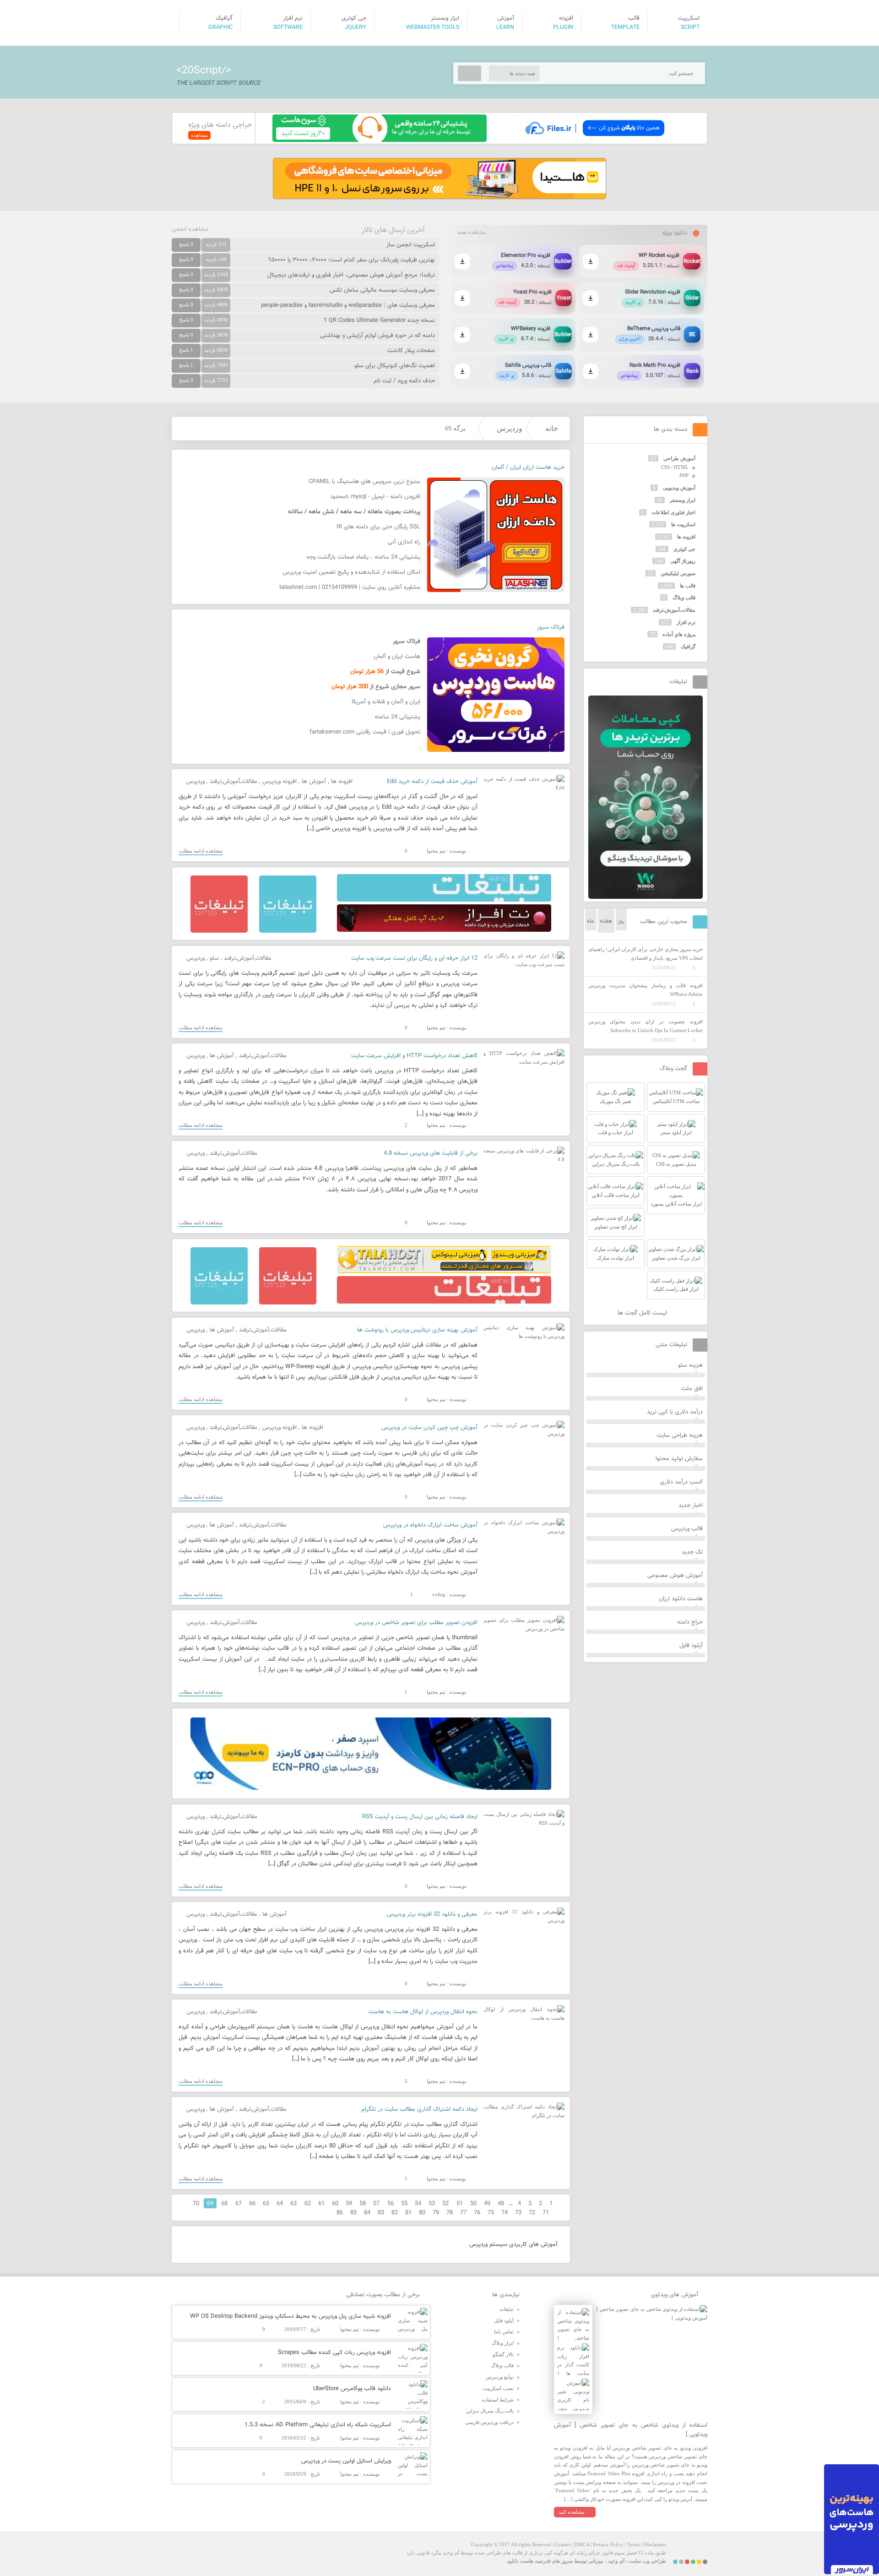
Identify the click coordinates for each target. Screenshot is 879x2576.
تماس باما (504, 2331)
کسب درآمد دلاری (681, 1482)
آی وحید (616, 2561)
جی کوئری (684, 549)
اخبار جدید (691, 1505)
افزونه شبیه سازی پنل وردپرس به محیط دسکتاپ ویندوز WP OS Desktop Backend (290, 2316)
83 (381, 2213)
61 (321, 2204)
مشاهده (199, 135)
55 (404, 2204)
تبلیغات (507, 2309)
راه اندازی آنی (404, 542)
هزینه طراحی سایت (680, 1435)
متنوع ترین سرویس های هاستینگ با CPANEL (364, 482)
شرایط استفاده (498, 2400)
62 (308, 2204)
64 (280, 2204)
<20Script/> (204, 71)
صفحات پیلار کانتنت (411, 351)
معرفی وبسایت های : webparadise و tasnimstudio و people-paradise (348, 305)
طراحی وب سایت (648, 2561)
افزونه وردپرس (279, 782)
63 (293, 2204)
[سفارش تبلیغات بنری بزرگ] (444, 900)
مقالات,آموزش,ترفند (233, 782)
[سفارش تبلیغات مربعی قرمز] (219, 931)
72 (532, 2213)
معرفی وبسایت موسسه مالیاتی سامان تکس (382, 290)
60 (335, 2204)
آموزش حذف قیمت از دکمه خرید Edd (432, 782)
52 (445, 2204)
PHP (684, 475)
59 (349, 2204)
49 (487, 2204)
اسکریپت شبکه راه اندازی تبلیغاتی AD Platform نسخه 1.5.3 (318, 2425)
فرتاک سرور (551, 627)
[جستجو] (469, 73)
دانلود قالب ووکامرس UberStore (352, 2389)
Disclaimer (655, 2544)
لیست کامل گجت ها (643, 1313)
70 (196, 2204)
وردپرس (510, 428)
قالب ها (688, 586)
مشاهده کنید (572, 2512)
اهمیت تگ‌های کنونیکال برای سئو (395, 366)
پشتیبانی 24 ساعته (397, 717)
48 (501, 2204)
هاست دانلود (520, 2561)
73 (518, 2213)
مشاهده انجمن (190, 229)
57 (376, 2204)
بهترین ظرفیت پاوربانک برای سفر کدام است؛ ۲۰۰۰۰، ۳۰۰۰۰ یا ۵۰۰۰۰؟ (352, 260)
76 (477, 2213)
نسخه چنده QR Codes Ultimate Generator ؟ (380, 321)
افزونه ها (342, 782)
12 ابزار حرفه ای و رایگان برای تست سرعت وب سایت (414, 958)
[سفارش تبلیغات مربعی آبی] (288, 931)
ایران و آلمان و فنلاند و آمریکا (386, 702)
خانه (552, 428)
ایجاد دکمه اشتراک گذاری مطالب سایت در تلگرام (419, 2109)
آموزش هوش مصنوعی (675, 1576)
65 (266, 2204)
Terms (634, 2544)
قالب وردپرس (687, 1529)
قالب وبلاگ (684, 598)
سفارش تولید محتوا (679, 1459)
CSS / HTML (675, 467)
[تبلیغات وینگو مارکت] (646, 897)
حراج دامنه (690, 1622)
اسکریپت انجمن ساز (411, 245)
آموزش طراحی (679, 458)
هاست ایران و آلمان (397, 657)
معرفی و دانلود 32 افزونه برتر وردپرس (432, 1914)
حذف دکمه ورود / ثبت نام (404, 381)
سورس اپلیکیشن (678, 573)
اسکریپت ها (683, 524)
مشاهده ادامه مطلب (201, 851)
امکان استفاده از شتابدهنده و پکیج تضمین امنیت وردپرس (351, 572)
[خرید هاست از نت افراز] (444, 930)
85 (353, 2213)
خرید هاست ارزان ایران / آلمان (528, 467)
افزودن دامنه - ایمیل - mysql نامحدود (375, 497)
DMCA (582, 2544)
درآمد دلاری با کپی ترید (675, 1412)
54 (418, 2204)
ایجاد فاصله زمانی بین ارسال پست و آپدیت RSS (420, 1817)
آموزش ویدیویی (679, 488)
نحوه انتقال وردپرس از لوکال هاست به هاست (423, 2012)
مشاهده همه (472, 233)
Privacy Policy (608, 2544)
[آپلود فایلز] (594, 140)
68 (224, 2204)
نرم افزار (686, 622)
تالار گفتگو (503, 2354)
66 (252, 2204)
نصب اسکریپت (498, 2388)
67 (239, 2204)
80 (422, 2213)
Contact (563, 2544)
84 (367, 2213)
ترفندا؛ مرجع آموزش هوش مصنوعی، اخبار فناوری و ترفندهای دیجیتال (351, 275)
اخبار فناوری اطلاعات (673, 512)
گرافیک (688, 647)
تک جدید (692, 1552)
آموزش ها (314, 782)
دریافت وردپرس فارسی (489, 2422)
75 (491, 2213)
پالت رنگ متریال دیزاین (490, 2411)
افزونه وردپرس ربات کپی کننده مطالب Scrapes (334, 2353)
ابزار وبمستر (683, 500)
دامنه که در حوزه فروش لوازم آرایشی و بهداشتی (377, 336)
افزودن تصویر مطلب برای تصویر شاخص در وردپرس (416, 1623)
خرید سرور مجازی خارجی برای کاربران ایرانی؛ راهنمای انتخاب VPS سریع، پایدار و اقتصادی (646, 954)
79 (436, 2213)
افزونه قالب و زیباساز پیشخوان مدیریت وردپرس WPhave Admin (646, 990)
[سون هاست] (380, 140)
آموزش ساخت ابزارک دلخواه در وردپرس (430, 1525)
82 (395, 2213)
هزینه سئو (690, 1365)
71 (546, 2213)
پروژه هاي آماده (679, 634)
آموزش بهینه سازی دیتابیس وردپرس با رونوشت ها (417, 1330)
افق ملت (692, 1389)
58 (363, 2204)
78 (450, 2213)
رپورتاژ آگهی (683, 561)
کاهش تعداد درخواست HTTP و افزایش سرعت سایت (414, 1056)
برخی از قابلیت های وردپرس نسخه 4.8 (431, 1153)
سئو (214, 958)
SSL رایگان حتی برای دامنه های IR (378, 527)
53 (432, 2204)
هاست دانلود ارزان (681, 1599)
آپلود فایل (691, 1646)
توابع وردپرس (500, 2377)
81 (408, 2213)
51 (460, 2204)
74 (505, 2213)
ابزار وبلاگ (503, 2343)
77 (463, 2213)
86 (340, 2213)
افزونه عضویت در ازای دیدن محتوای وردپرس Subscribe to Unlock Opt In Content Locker (646, 1026)
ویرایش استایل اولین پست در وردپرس (346, 2461)
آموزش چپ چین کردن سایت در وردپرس (429, 1428)
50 (473, 2204)
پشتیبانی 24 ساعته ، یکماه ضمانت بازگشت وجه (363, 557)
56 (391, 2204)
